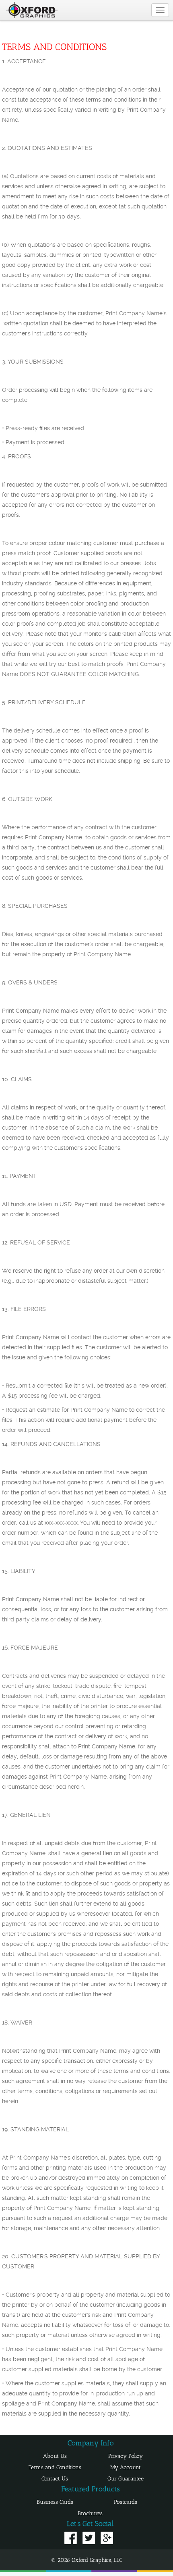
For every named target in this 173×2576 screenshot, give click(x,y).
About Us (55, 2456)
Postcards (126, 2502)
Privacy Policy (126, 2456)
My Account (126, 2467)
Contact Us (55, 2479)
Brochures (90, 2513)
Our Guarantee (126, 2479)
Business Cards (55, 2502)
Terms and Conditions (55, 2467)
